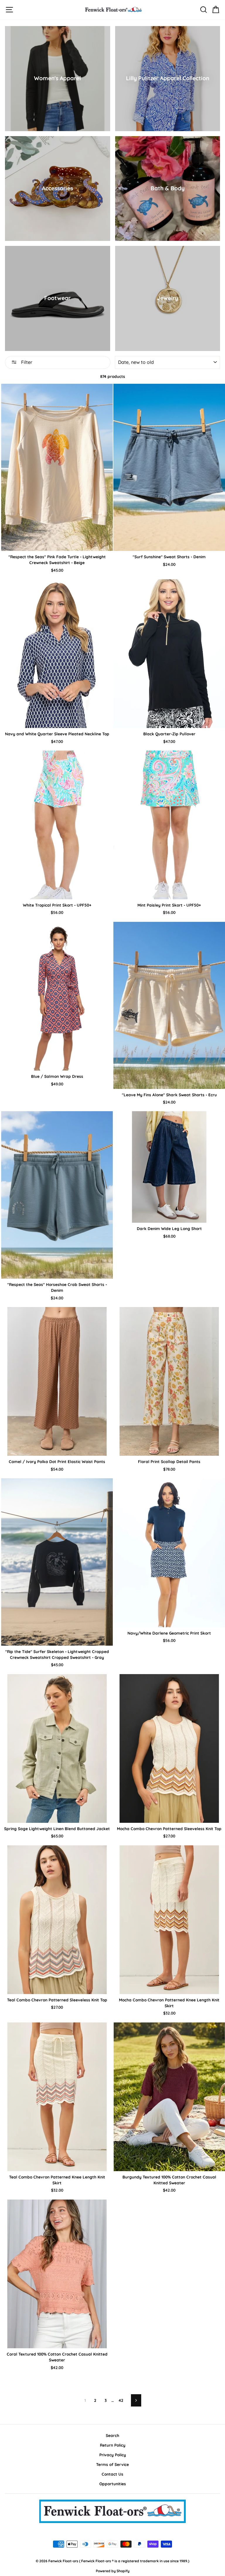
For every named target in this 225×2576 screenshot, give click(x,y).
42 (121, 2400)
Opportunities (113, 2484)
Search (112, 2435)
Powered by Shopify (113, 2571)
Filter (26, 362)
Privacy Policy (113, 2455)
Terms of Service (112, 2464)
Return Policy (113, 2445)
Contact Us (112, 2474)
